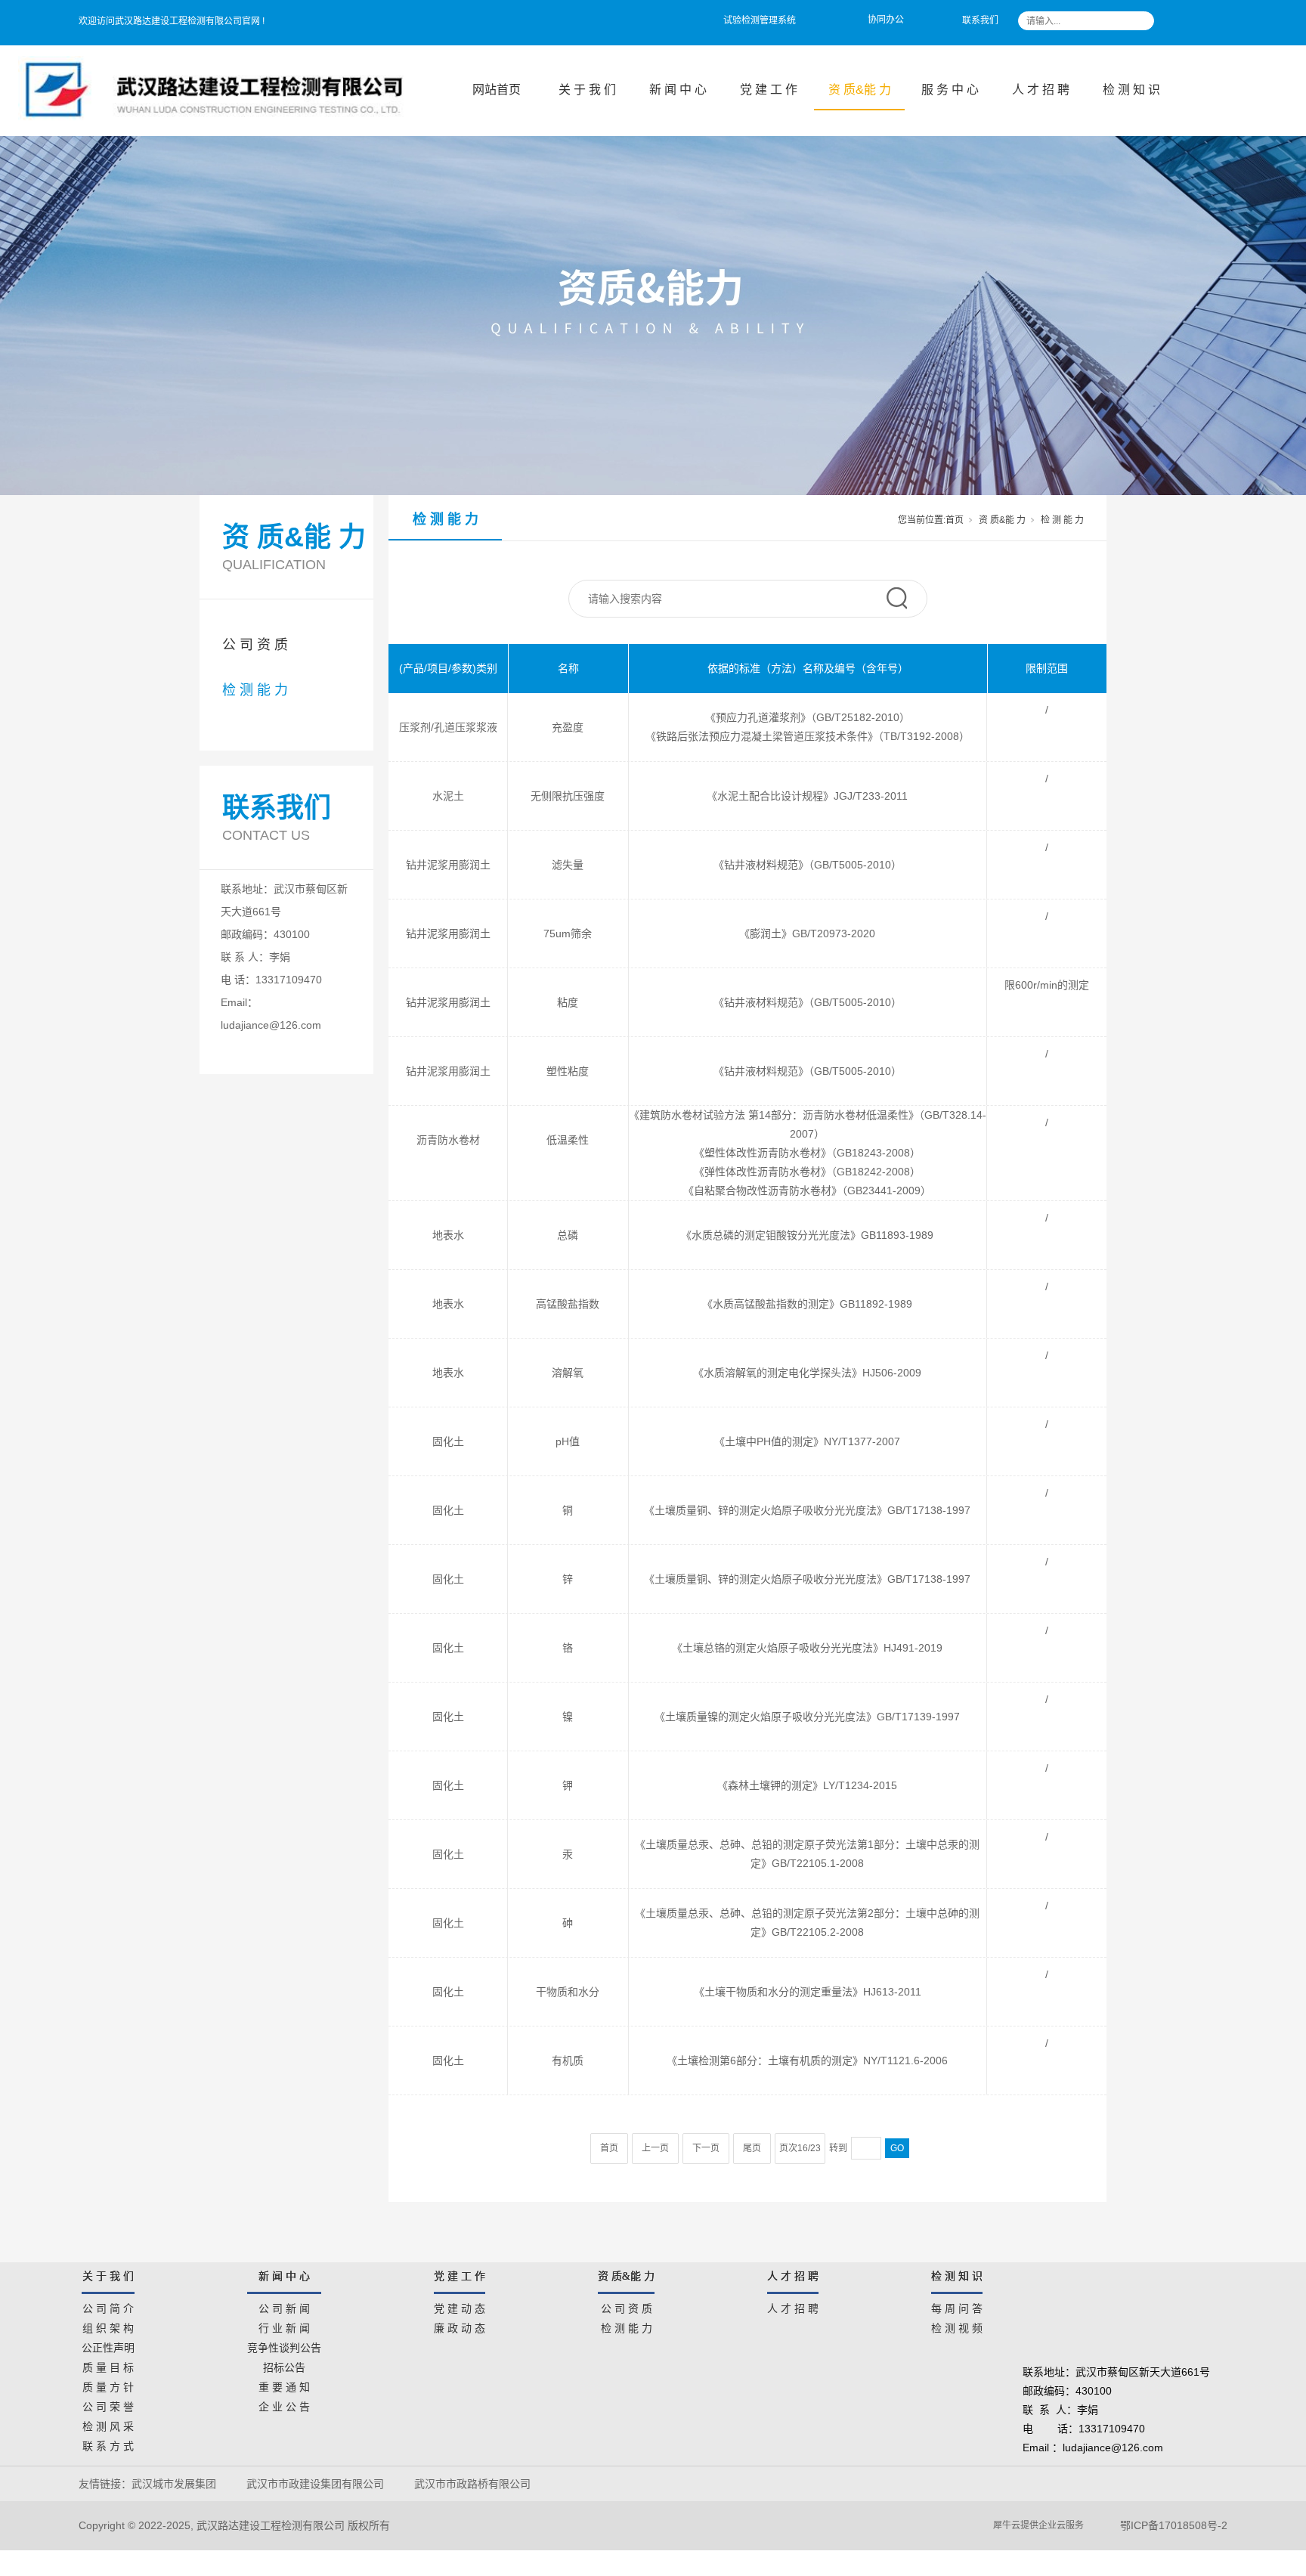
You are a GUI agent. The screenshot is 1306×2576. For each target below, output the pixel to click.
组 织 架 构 (108, 2326)
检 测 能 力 (255, 690)
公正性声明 (108, 2345)
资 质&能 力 (860, 90)
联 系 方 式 (108, 2444)
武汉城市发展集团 (174, 2484)
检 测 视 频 (957, 2326)
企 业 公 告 (284, 2404)
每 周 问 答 (957, 2306)
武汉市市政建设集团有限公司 (315, 2484)
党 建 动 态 (460, 2306)
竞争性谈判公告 (284, 2345)
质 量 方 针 (108, 2385)
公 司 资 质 (255, 645)
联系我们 (980, 20)
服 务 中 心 (950, 90)
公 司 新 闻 (284, 2306)
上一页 (655, 2148)
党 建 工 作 (769, 90)
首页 (955, 520)
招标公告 (284, 2365)
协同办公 (886, 20)
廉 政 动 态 (460, 2326)
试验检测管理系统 (760, 20)
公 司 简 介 (108, 2306)
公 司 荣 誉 (108, 2404)
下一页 (706, 2148)
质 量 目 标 (108, 2365)
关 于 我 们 (587, 90)
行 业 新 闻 (284, 2326)
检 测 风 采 (108, 2424)
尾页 (752, 2148)
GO (897, 2148)
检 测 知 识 (1131, 90)
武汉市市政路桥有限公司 (475, 2484)
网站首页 (497, 90)
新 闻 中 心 (678, 90)
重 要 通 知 (284, 2385)
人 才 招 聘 (1041, 90)
